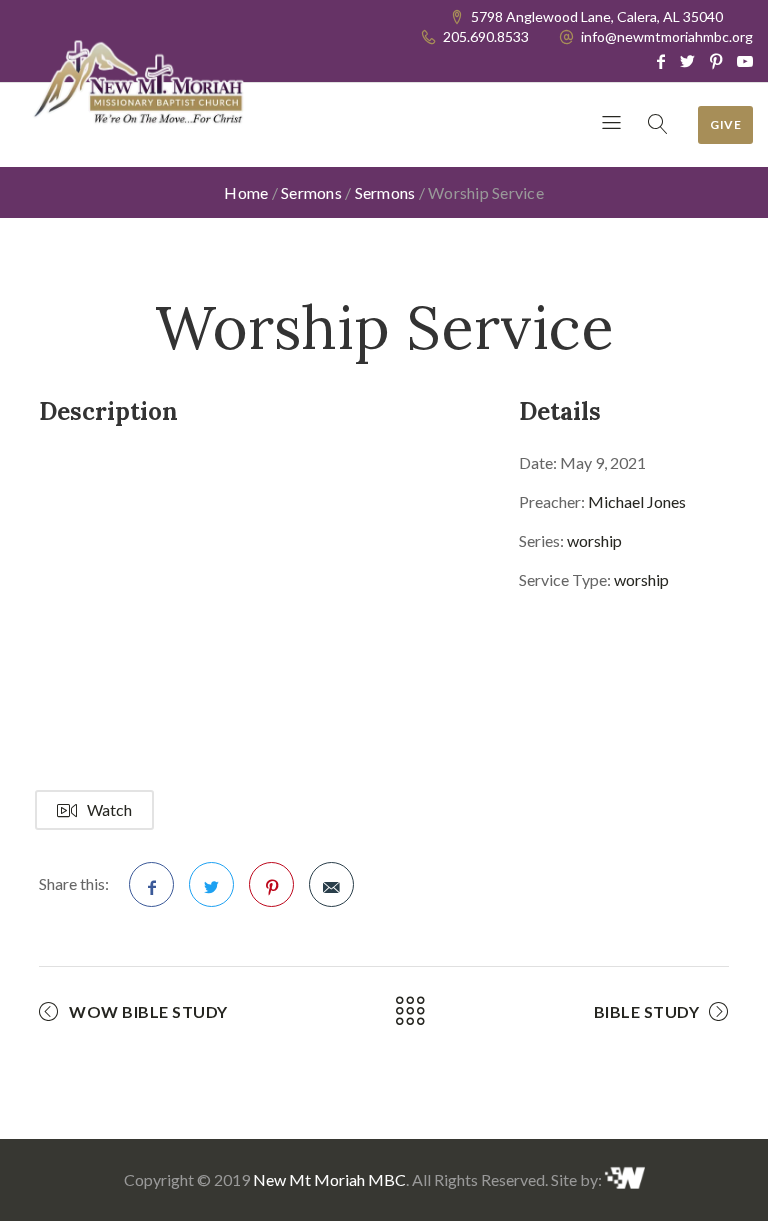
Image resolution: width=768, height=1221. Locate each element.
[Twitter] (687, 61)
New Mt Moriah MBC (329, 1179)
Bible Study (647, 1011)
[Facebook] (661, 61)
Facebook (151, 884)
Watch (109, 809)
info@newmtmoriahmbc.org (667, 36)
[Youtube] (745, 61)
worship (594, 540)
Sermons (311, 192)
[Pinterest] (716, 61)
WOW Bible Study (148, 1011)
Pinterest (271, 884)
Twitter (211, 884)
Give (725, 124)
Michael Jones (637, 501)
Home (246, 192)
